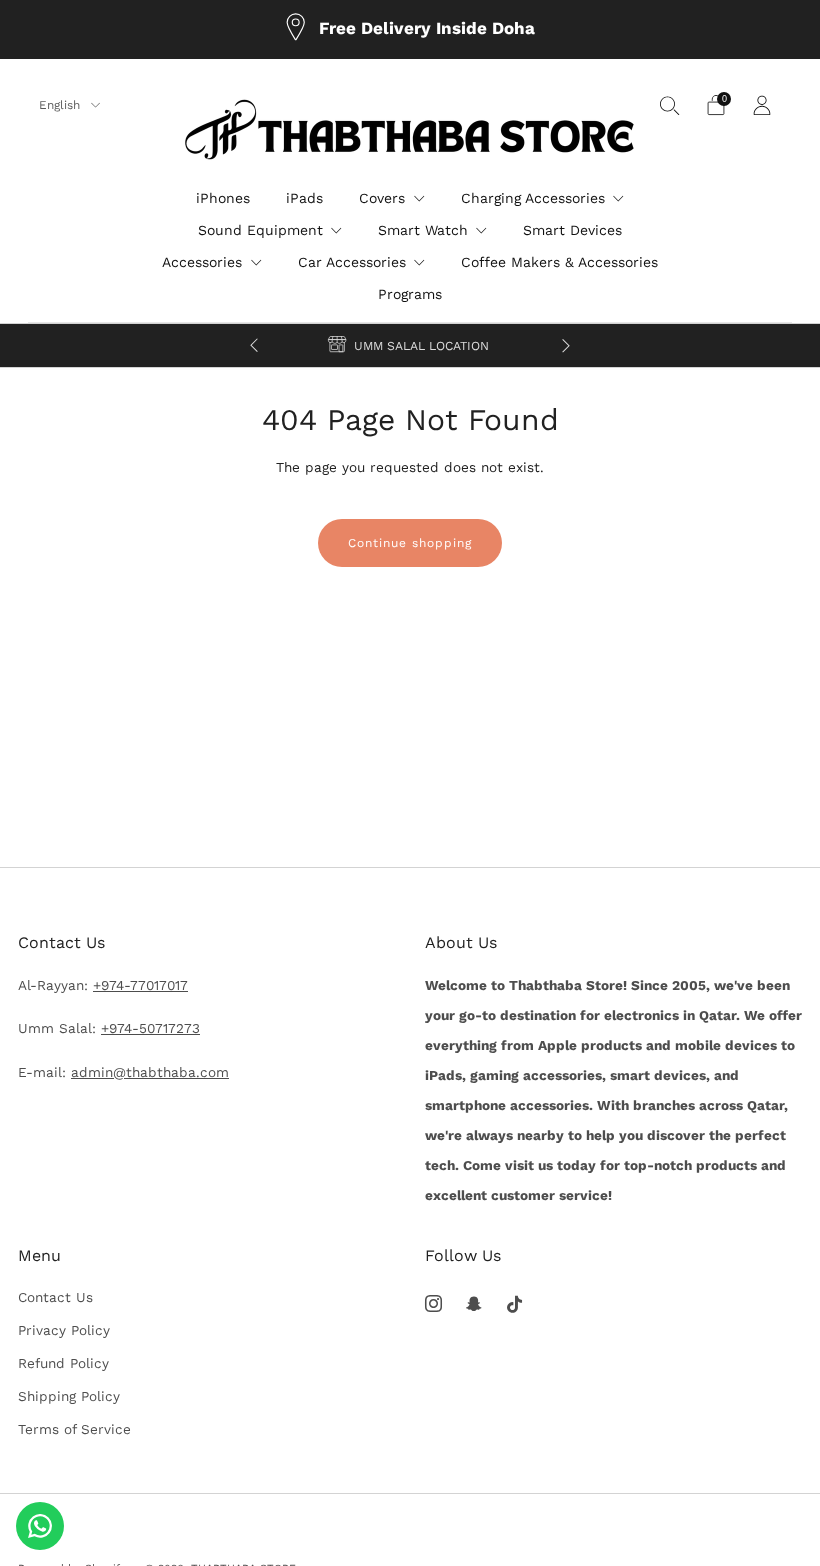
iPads (304, 198)
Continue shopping (410, 543)
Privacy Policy (64, 1330)
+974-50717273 (150, 1028)
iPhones (223, 198)
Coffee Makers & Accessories (559, 262)
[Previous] (254, 345)
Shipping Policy (69, 1396)
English (61, 105)
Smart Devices (572, 230)
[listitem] (410, 29)
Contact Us (55, 1297)
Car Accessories (352, 262)
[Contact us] (40, 1526)
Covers (382, 198)
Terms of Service (74, 1429)
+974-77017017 (140, 985)
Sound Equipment (260, 230)
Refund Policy (63, 1363)
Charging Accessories (533, 198)
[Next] (566, 345)
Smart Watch (423, 230)
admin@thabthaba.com (150, 1072)
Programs (410, 294)
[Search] (670, 105)
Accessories (202, 262)
